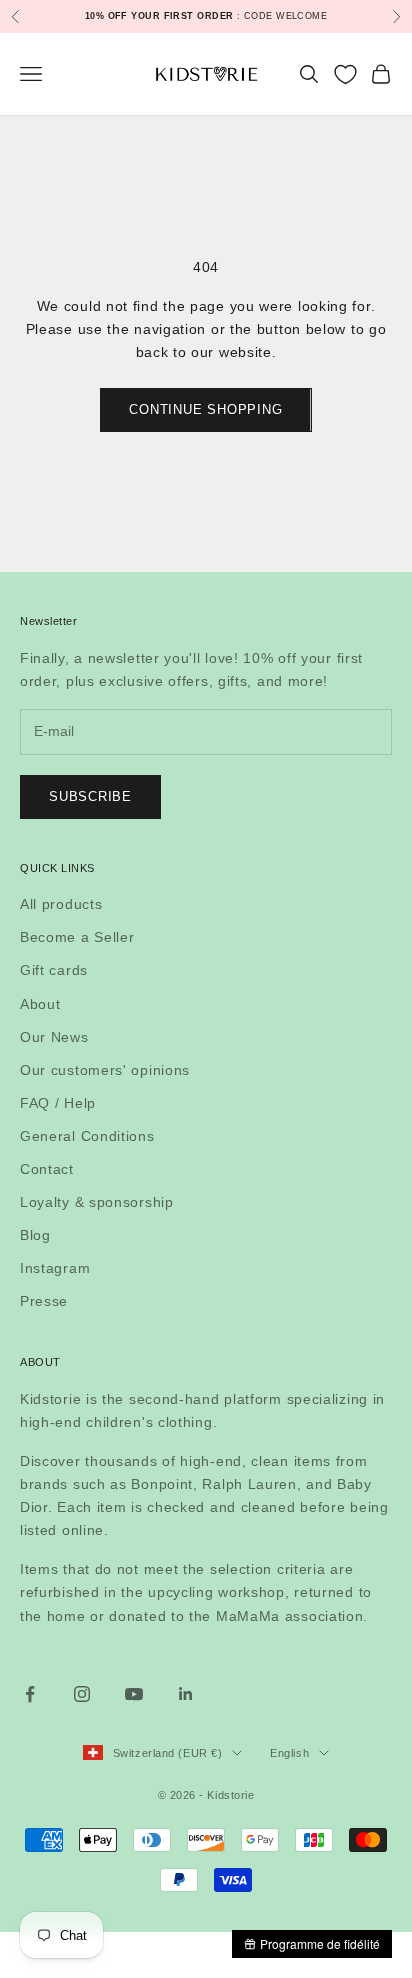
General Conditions (87, 1136)
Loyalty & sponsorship (97, 1202)
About (40, 1004)
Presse (44, 1301)
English (289, 1753)
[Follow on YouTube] (134, 1694)
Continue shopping (205, 409)
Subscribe (90, 796)
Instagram (55, 1268)
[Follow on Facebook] (30, 1694)
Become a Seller (77, 937)
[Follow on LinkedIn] (186, 1694)
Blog (35, 1235)
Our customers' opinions (105, 1070)
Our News (54, 1037)
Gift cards (54, 970)
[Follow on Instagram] (82, 1694)
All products (61, 904)
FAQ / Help (58, 1103)
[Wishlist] (345, 74)
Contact (47, 1169)
